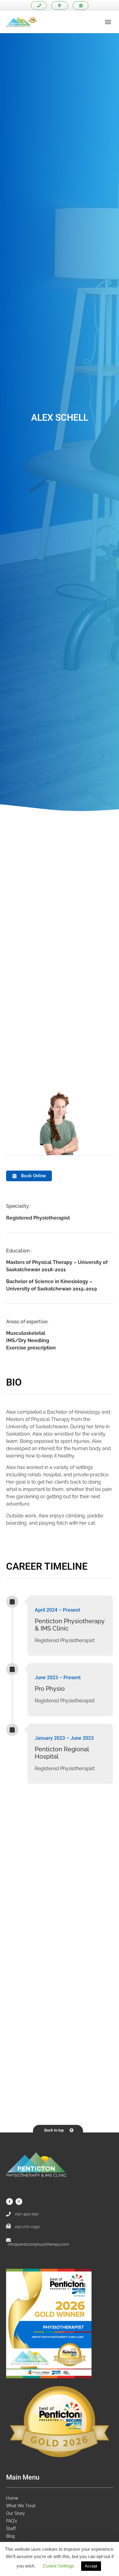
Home (12, 2498)
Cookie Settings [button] (58, 2566)
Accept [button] (91, 2566)
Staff (11, 2529)
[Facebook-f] (9, 2202)
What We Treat (21, 2506)
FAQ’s (12, 2521)
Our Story (15, 2513)
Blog (10, 2536)
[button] (108, 22)
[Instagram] (19, 2202)
